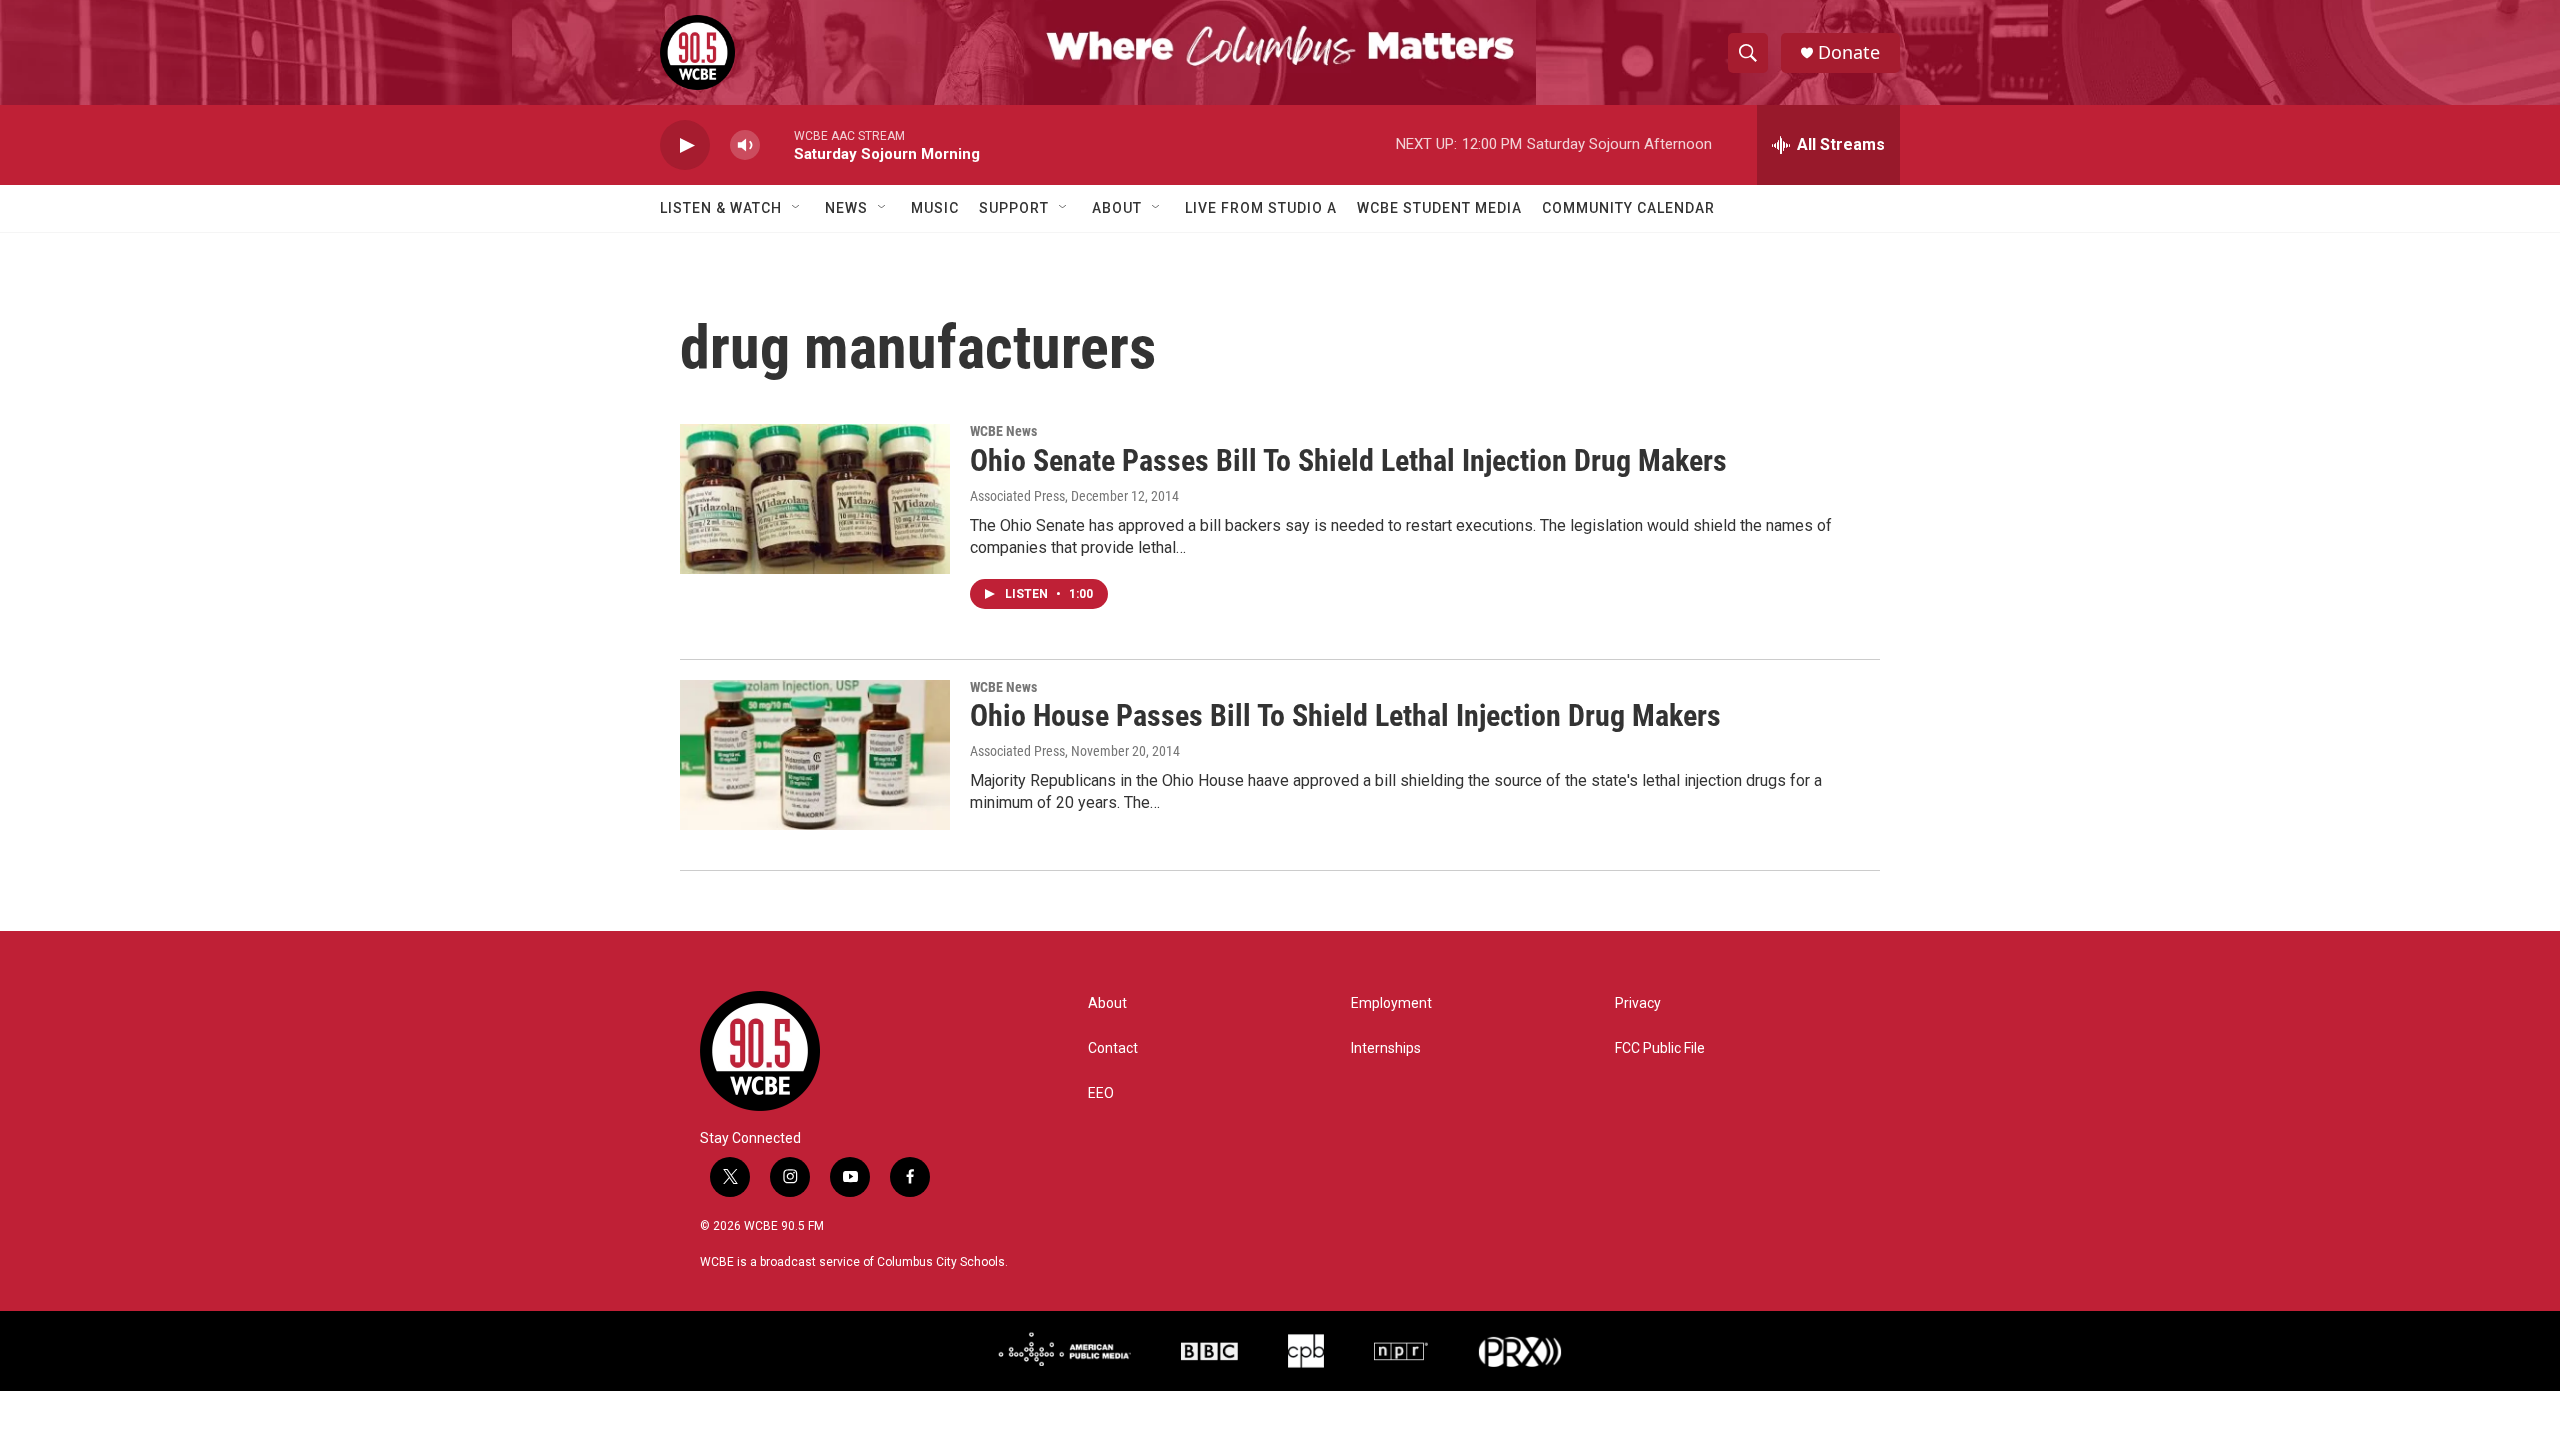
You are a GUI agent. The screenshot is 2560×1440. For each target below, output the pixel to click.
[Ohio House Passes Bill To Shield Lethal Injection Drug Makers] (815, 755)
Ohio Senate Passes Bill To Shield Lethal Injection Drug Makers (1348, 460)
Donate (1849, 52)
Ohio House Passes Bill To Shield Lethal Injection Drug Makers (1345, 715)
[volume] (745, 145)
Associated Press (1017, 496)
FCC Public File (1660, 1048)
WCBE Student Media (1439, 208)
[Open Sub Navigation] (797, 208)
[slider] (777, 144)
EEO (1101, 1093)
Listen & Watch (721, 208)
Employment (1391, 1003)
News (846, 208)
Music (935, 208)
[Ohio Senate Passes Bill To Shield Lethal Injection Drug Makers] (815, 499)
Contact (1113, 1048)
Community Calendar (1628, 208)
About (1117, 208)
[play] (685, 145)
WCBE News (1003, 431)
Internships (1386, 1048)
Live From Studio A (1261, 208)
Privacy (1638, 1003)
